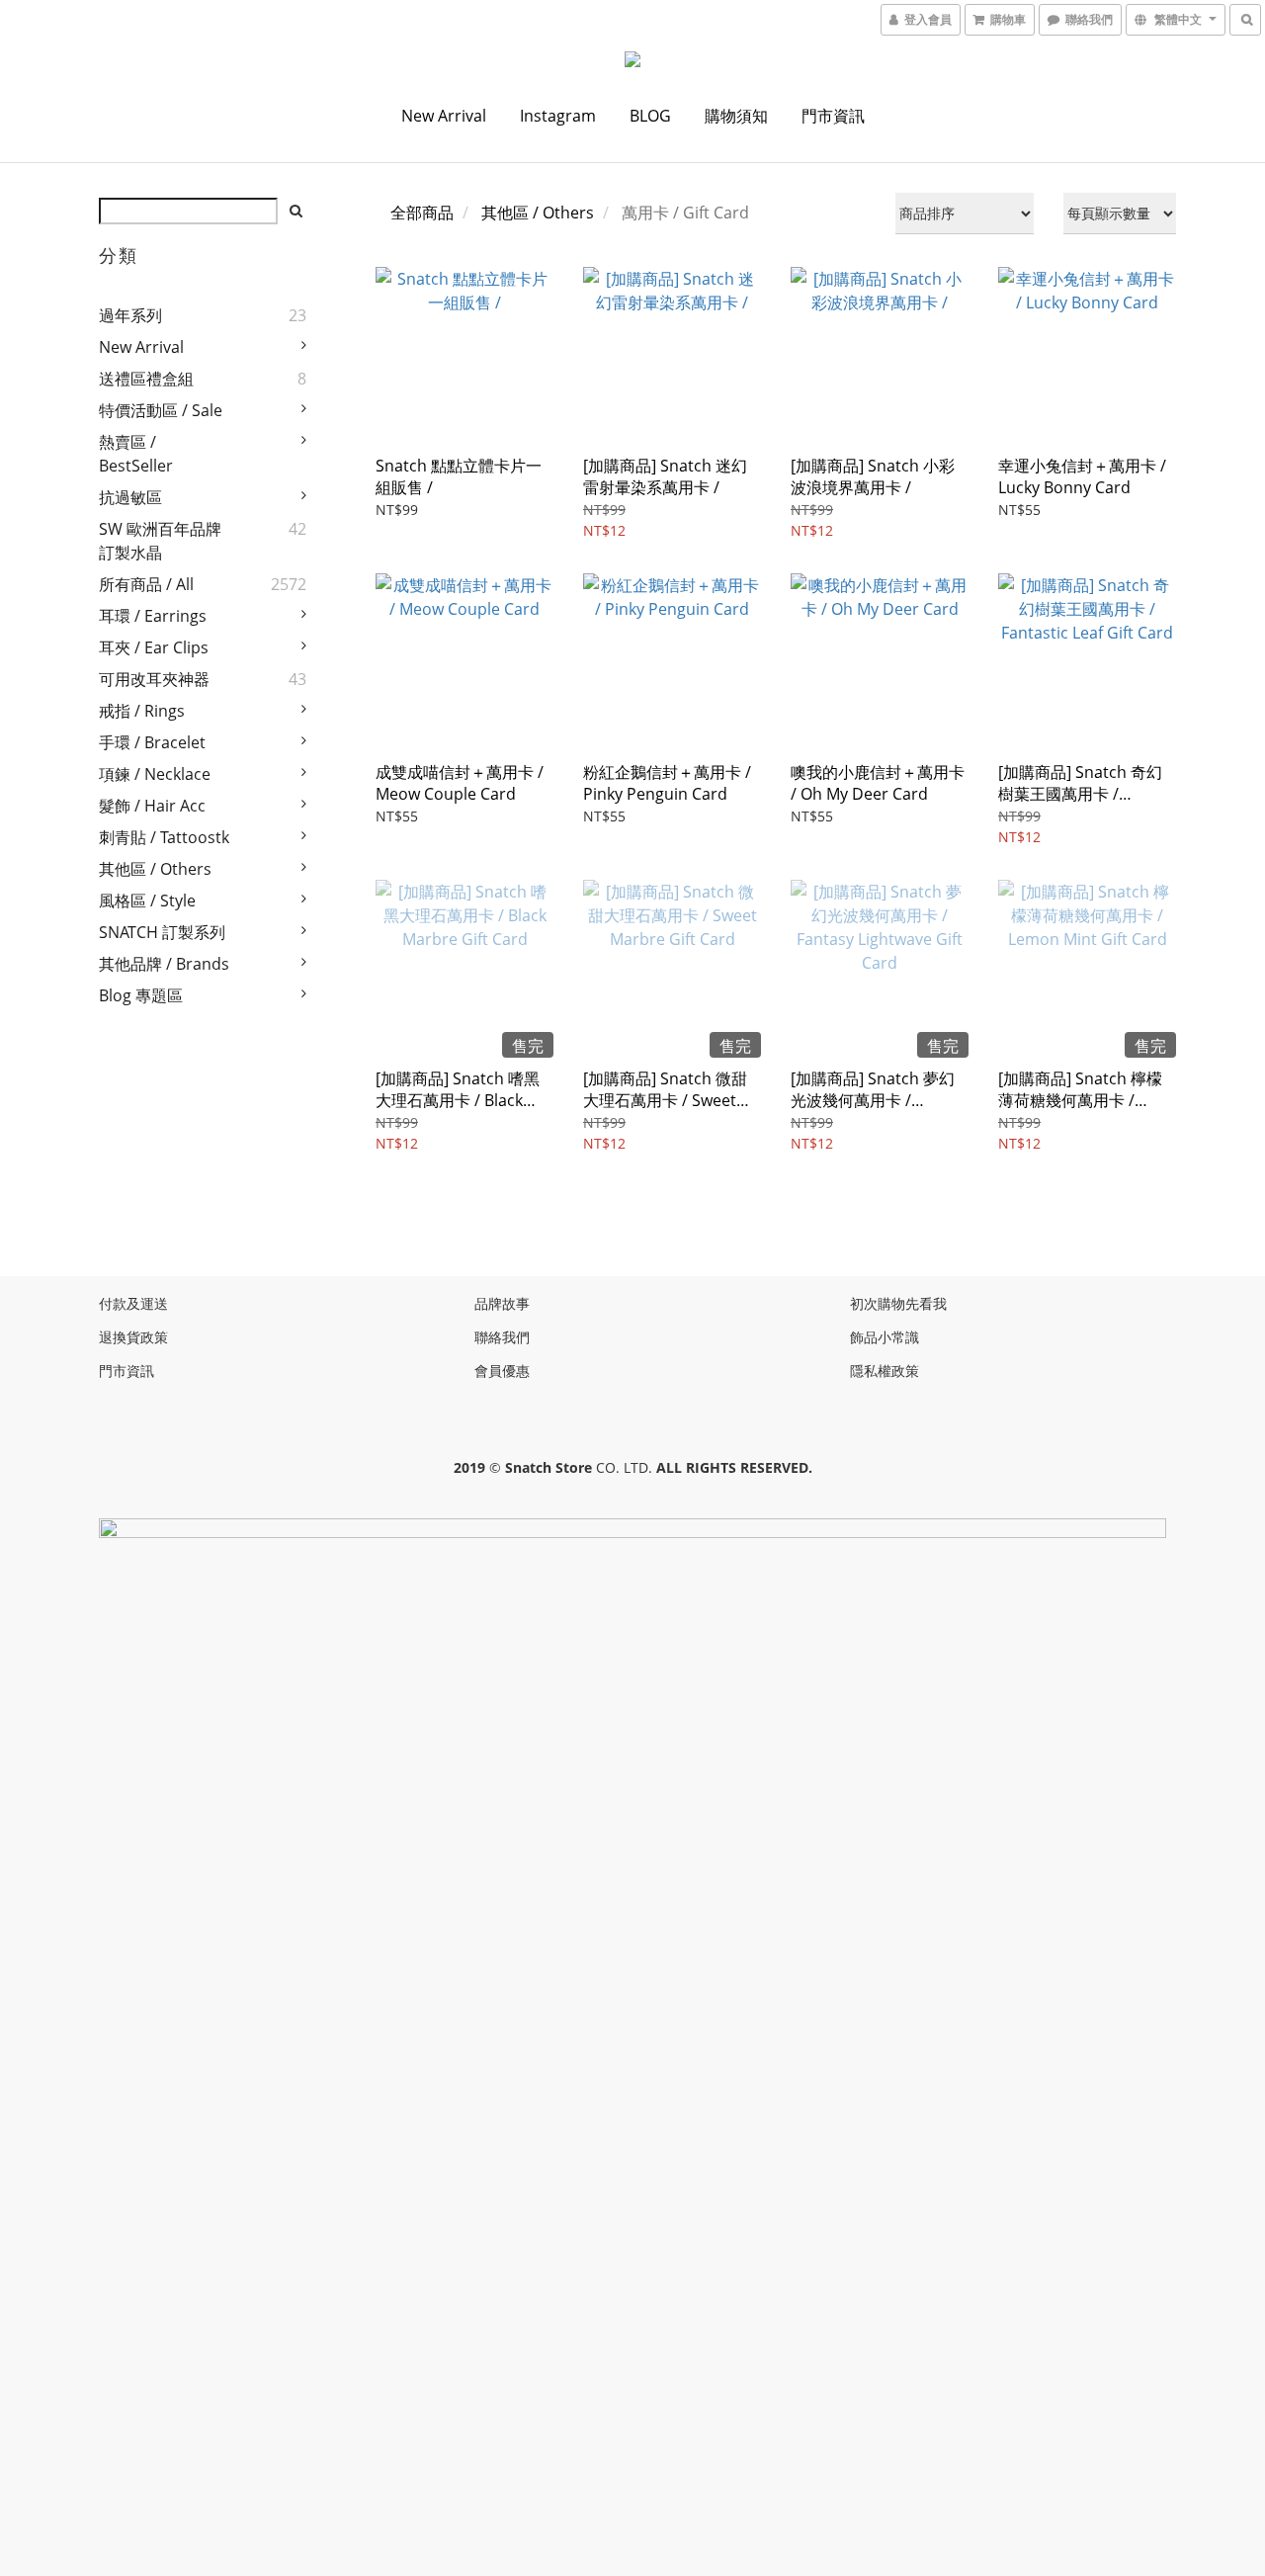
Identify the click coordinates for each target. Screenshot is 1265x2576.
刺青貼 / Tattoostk (164, 837)
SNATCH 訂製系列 (162, 932)
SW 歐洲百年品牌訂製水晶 (160, 541)
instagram (558, 116)
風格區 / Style (147, 901)
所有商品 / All (146, 584)
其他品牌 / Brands (164, 964)
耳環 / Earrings (153, 616)
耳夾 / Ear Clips (154, 647)
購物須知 (736, 116)
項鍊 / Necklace (155, 774)
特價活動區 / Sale (161, 410)
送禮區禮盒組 (146, 379)
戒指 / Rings (142, 711)
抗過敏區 (130, 497)
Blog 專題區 (141, 995)
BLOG (650, 116)
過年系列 (130, 315)
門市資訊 (833, 116)
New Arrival (444, 116)
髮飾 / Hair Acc (152, 806)
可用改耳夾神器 (154, 679)
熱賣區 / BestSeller (136, 454)
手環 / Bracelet (152, 742)
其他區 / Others (155, 869)
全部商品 (422, 213)
